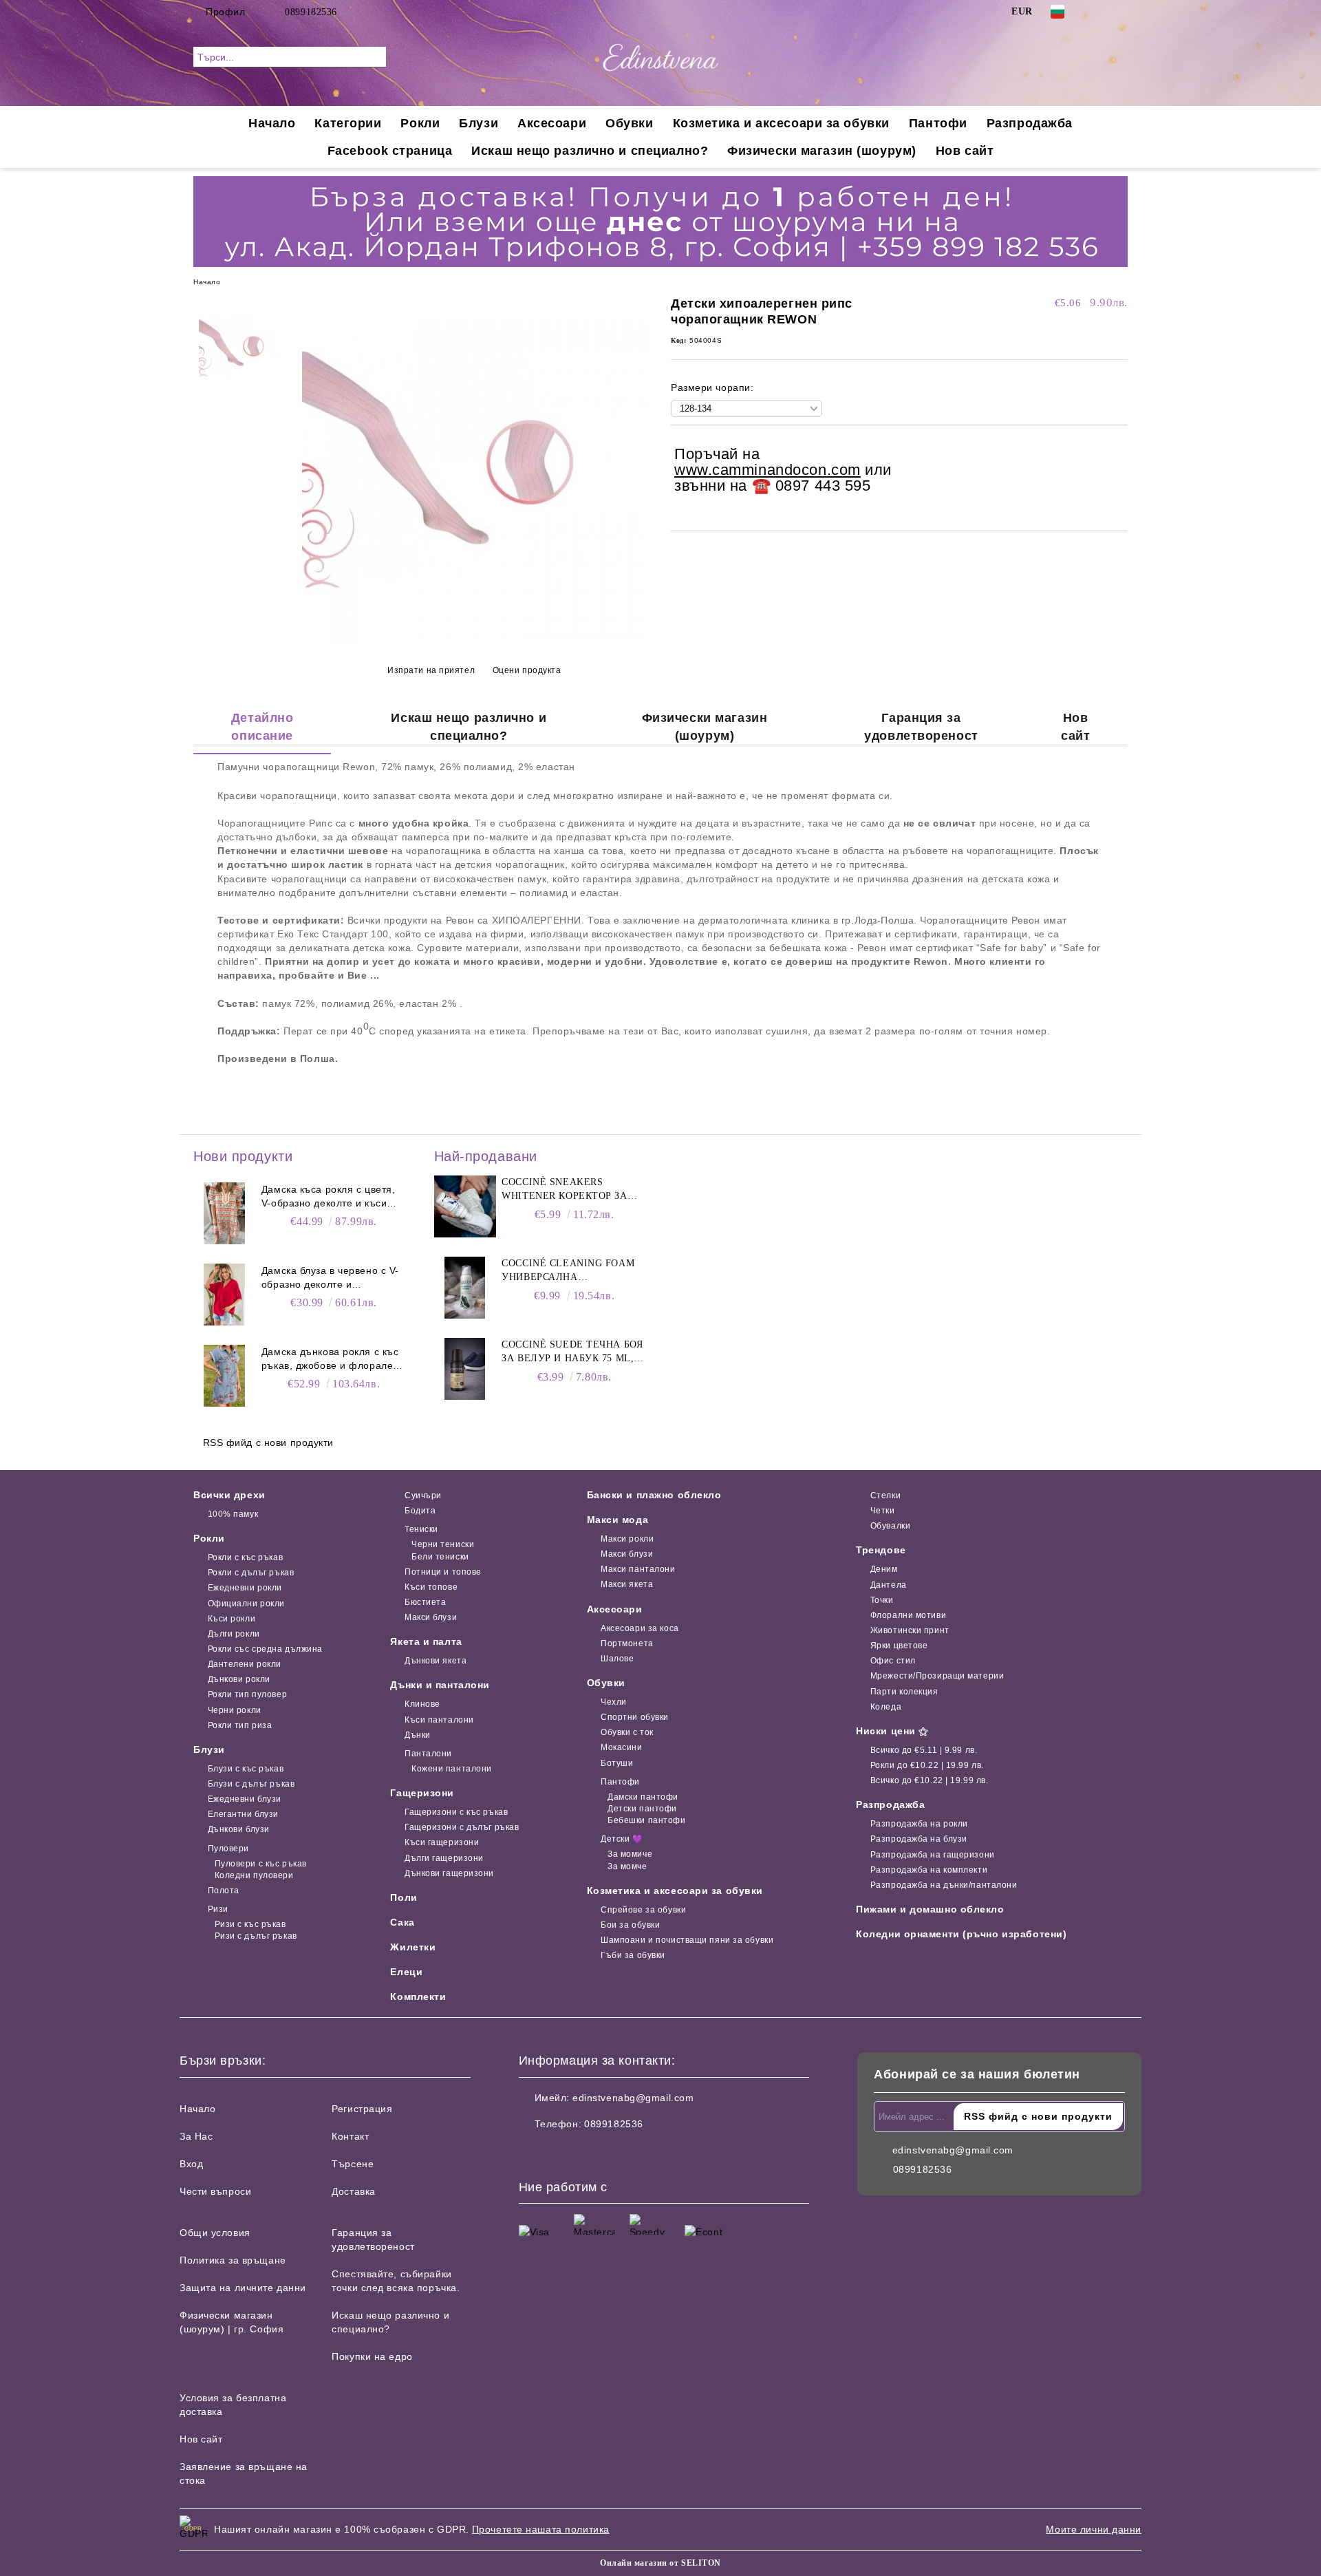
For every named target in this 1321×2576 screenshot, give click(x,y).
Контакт (350, 2136)
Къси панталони (439, 1720)
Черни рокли (235, 1710)
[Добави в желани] (1118, 471)
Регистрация (362, 2109)
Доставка (353, 2191)
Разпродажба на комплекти (929, 1870)
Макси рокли (627, 1539)
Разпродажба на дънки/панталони (944, 1885)
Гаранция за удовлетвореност (921, 727)
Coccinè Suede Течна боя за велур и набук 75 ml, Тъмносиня (572, 1352)
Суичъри (423, 1495)
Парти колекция (904, 1692)
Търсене (353, 2164)
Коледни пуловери (254, 1875)
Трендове (881, 1550)
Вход (191, 2164)
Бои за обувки (630, 1925)
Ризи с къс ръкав (250, 1924)
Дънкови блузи (239, 1829)
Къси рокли (232, 1619)
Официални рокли (246, 1604)
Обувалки (890, 1526)
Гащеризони (422, 1793)
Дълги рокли (234, 1634)
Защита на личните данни (243, 2288)
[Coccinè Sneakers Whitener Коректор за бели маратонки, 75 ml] (465, 1206)
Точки (882, 1600)
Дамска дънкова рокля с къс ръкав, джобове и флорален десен (330, 1359)
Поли (404, 1897)
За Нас (196, 2136)
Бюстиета (425, 1602)
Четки (882, 1511)
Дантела (888, 1585)
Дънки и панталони (440, 1685)
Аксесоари (552, 123)
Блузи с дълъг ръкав (251, 1784)
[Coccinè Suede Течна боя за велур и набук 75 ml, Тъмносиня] (465, 1369)
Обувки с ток (627, 1732)
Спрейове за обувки (643, 1910)
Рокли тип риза (240, 1725)
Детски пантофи (642, 1809)
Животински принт (910, 1630)
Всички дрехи (229, 1495)
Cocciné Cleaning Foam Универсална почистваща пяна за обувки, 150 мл (568, 1271)
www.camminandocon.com (767, 470)
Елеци (406, 1972)
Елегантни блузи (243, 1814)
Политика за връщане (233, 2260)
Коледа (886, 1707)
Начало (272, 123)
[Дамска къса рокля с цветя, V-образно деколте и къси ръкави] (224, 1213)
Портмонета (627, 1643)
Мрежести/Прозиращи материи (937, 1676)
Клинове (422, 1704)
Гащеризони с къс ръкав (456, 1812)
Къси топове (431, 1587)
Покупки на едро (372, 2356)
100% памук (233, 1514)
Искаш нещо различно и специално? (590, 151)
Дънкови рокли (239, 1679)
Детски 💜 (622, 1839)
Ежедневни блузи (245, 1799)
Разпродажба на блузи (919, 1839)
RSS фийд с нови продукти (268, 1443)
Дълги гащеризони (444, 1858)
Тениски (421, 1529)
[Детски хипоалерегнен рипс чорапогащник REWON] (474, 637)
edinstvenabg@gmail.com (633, 2098)
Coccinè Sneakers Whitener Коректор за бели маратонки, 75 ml (565, 1190)
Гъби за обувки (633, 1955)
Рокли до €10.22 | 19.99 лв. (927, 1765)
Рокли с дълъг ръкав (251, 1573)
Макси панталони (638, 1569)
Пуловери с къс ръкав (261, 1864)
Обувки (629, 123)
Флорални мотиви (908, 1615)
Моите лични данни (1094, 2529)
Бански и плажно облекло (654, 1495)
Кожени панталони (452, 1769)
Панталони (428, 1754)
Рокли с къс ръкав (245, 1557)
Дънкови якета (436, 1661)
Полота (224, 1891)
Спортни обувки (635, 1717)
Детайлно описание (262, 727)
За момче (627, 1866)
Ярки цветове (899, 1646)
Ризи (218, 1909)
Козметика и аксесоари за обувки (781, 123)
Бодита (420, 1511)
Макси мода (618, 1520)
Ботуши (617, 1763)
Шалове (617, 1659)
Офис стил (893, 1661)
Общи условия (215, 2233)
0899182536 (311, 12)
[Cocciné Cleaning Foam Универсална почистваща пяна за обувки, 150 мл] (465, 1288)
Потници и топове (443, 1572)
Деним (884, 1569)
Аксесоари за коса (640, 1628)
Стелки (885, 1495)
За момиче (630, 1854)
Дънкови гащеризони (449, 1873)
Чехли (614, 1702)
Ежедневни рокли (245, 1588)
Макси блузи (431, 1617)
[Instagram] (1120, 12)
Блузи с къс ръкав (246, 1769)
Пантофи (938, 123)
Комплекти (418, 1997)
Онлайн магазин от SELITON (660, 2563)
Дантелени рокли (245, 1664)
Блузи (479, 123)
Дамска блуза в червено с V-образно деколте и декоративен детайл (330, 1278)
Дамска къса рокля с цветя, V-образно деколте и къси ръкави (329, 1197)
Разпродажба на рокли (919, 1824)
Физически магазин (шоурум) (822, 151)
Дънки (417, 1735)
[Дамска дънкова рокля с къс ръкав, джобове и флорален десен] (224, 1376)
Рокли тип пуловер (247, 1694)
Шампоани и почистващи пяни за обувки (687, 1940)
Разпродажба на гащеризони (933, 1855)
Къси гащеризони (442, 1842)
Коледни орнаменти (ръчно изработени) (961, 1934)
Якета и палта (426, 1641)
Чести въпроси (215, 2191)
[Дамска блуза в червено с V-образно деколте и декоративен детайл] (224, 1295)
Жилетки (413, 1947)
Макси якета (627, 1584)
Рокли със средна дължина (265, 1649)
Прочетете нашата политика (541, 2529)
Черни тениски (443, 1544)
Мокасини (621, 1747)
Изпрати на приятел (431, 670)
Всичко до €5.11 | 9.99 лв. (924, 1750)
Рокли (420, 123)
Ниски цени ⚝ (892, 1731)
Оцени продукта (527, 670)
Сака (402, 1922)
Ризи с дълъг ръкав (256, 1936)
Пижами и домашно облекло (930, 1909)
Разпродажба (1030, 123)
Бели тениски (440, 1557)
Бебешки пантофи (646, 1820)
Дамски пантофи (643, 1797)
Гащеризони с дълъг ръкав (462, 1827)
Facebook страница (390, 151)
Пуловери (228, 1849)
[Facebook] (1099, 12)
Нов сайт (965, 151)
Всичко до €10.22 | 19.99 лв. (929, 1780)
